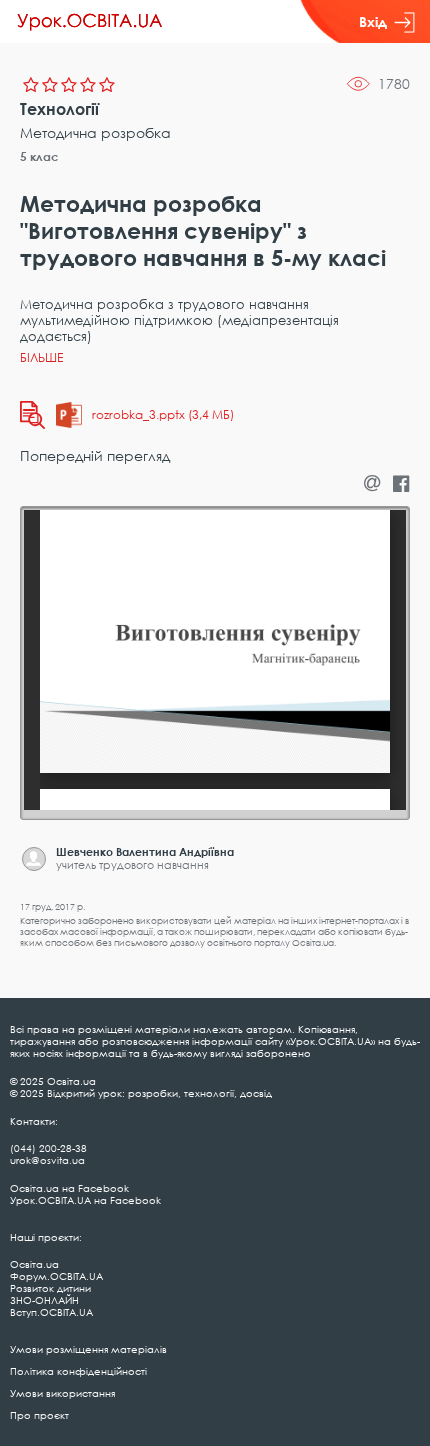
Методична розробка (95, 132)
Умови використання (62, 1393)
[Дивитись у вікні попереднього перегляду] (32, 415)
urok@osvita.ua (47, 1160)
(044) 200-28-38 (48, 1148)
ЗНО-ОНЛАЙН (44, 1300)
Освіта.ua (34, 1264)
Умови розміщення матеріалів (88, 1349)
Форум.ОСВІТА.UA (56, 1276)
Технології (59, 109)
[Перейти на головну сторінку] (90, 22)
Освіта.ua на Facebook (69, 1188)
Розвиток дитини (50, 1288)
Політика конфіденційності (78, 1371)
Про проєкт (39, 1415)
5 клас (39, 156)
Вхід (373, 21)
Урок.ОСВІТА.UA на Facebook (85, 1200)
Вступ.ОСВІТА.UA (51, 1312)
